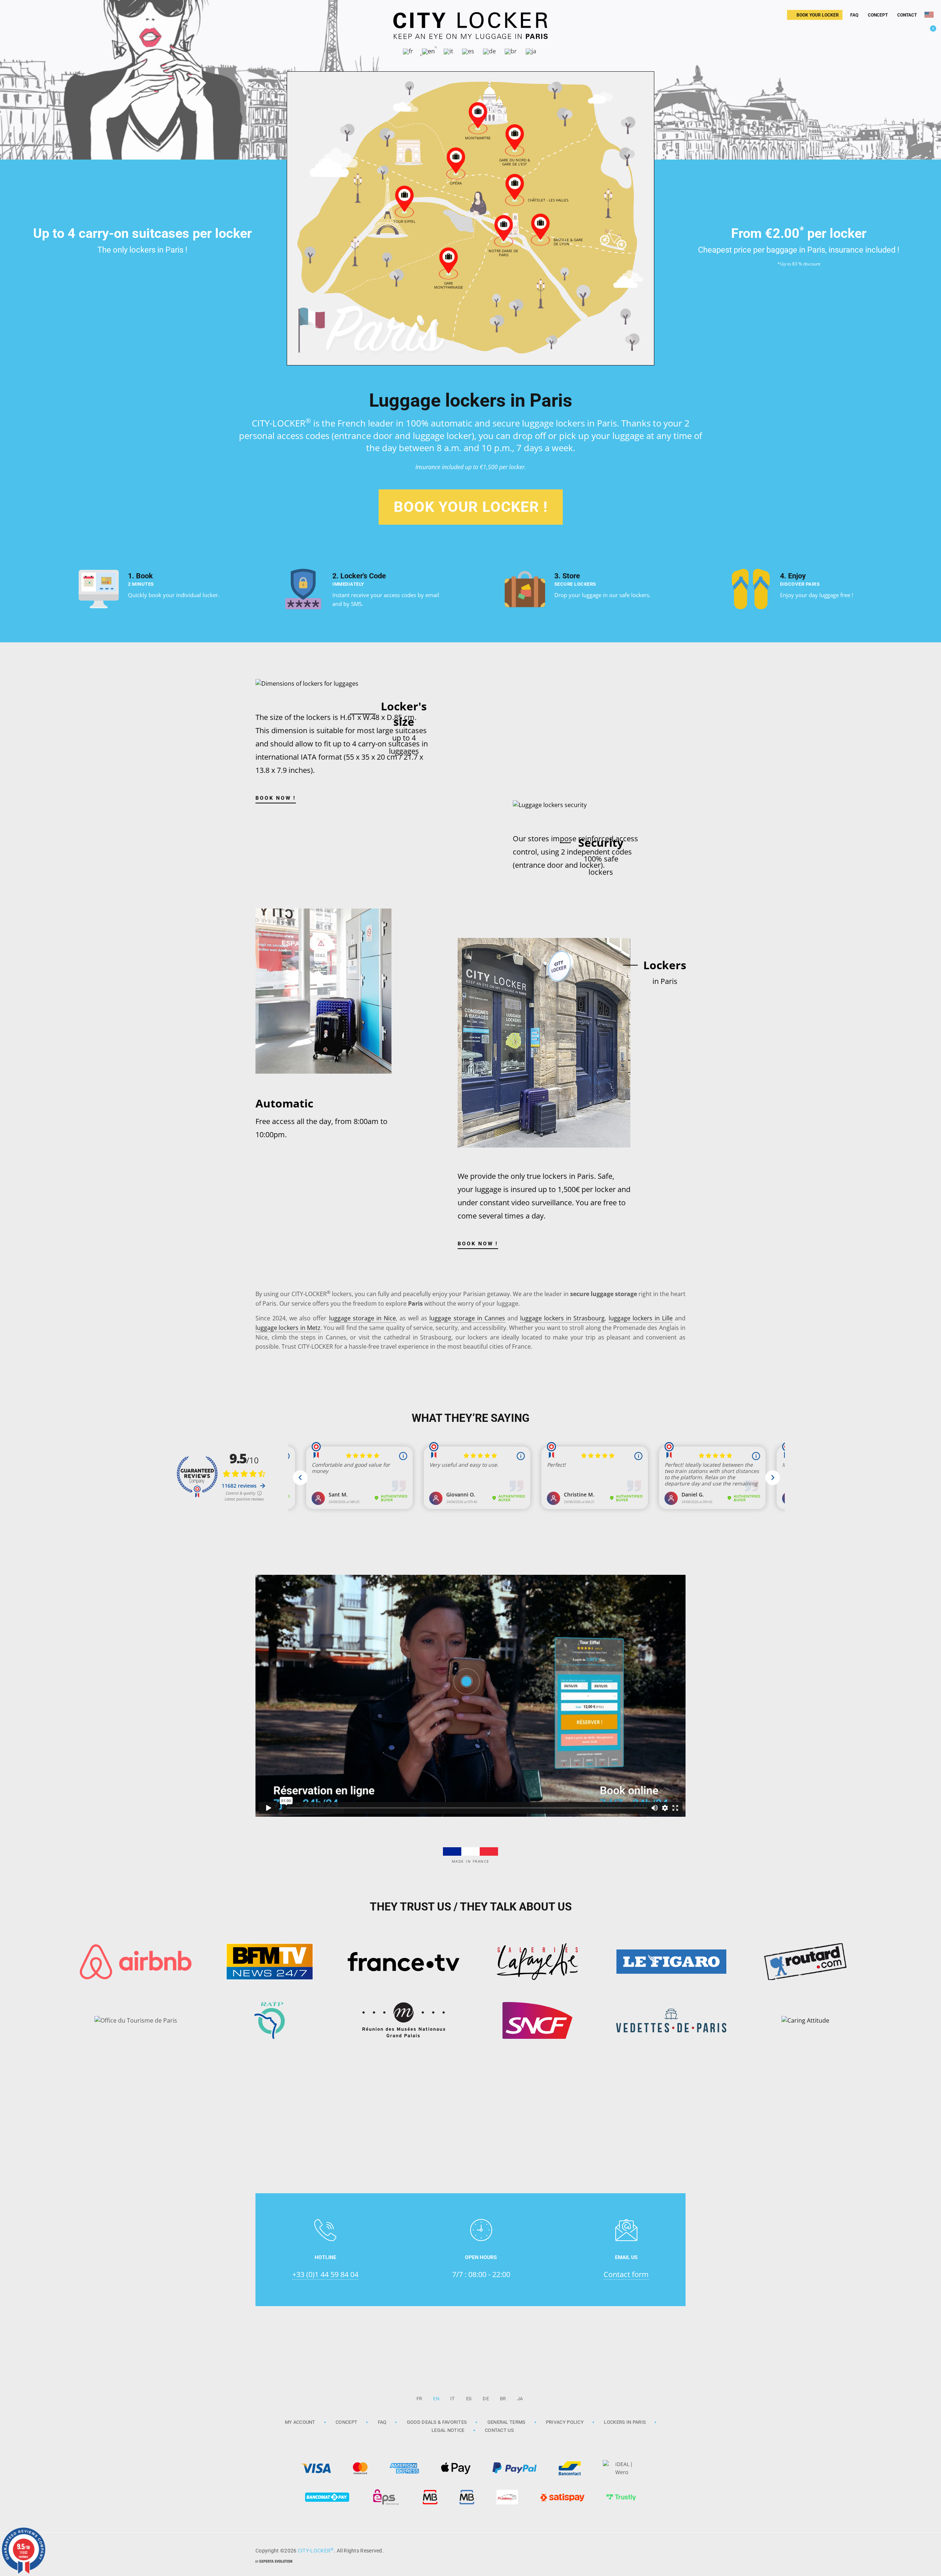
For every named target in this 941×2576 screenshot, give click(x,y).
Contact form (626, 2274)
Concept (346, 2422)
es (469, 2399)
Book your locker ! (471, 507)
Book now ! (276, 798)
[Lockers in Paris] (544, 1043)
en (436, 2399)
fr (419, 2399)
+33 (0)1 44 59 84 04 (325, 2274)
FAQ (382, 2422)
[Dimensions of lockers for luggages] (307, 684)
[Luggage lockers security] (550, 805)
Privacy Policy (565, 2422)
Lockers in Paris (625, 2422)
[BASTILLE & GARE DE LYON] (540, 228)
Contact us (499, 2430)
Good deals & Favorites (437, 2422)
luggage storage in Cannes (467, 1318)
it (453, 2399)
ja (520, 2399)
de (486, 2399)
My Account (300, 2422)
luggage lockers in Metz (288, 1328)
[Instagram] (658, 2550)
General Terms (507, 2422)
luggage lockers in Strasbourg (562, 1318)
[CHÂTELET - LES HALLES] (515, 188)
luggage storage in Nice (362, 1318)
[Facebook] (676, 2550)
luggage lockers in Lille (641, 1318)
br (503, 2399)
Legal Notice (448, 2430)
